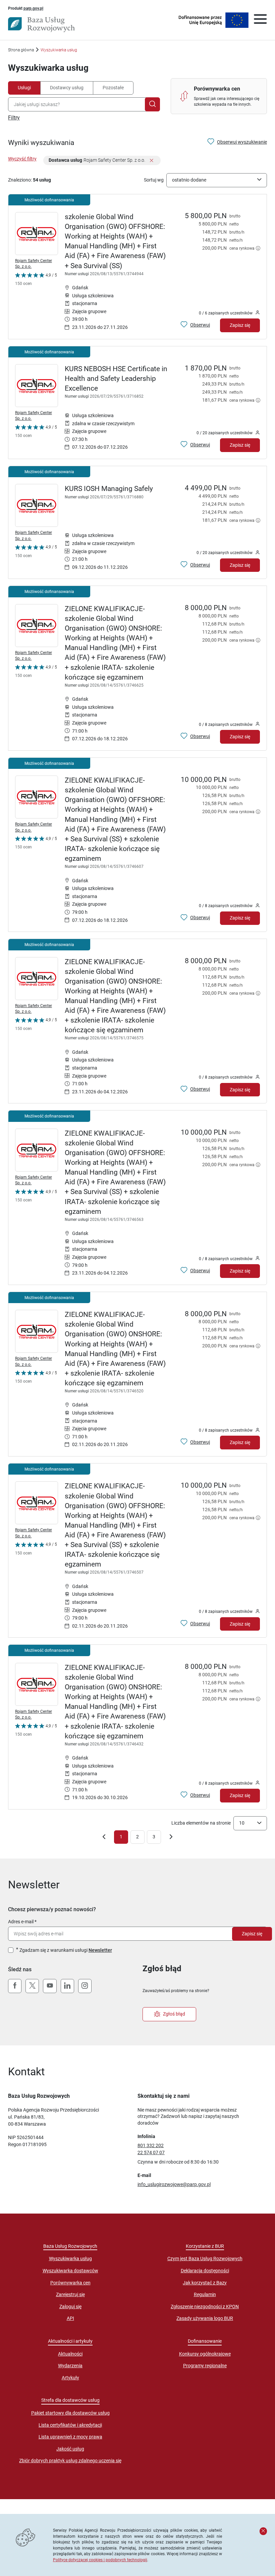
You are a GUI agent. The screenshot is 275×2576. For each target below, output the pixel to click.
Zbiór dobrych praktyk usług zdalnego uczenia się (70, 2461)
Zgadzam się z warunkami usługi (66, 1950)
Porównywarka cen (70, 2283)
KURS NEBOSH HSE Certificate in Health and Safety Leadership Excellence (116, 379)
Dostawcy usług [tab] (67, 88)
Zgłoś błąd (174, 2014)
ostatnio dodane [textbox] (189, 180)
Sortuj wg (154, 180)
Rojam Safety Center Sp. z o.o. (34, 263)
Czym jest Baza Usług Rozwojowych (205, 2259)
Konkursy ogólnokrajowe (205, 2354)
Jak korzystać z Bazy (205, 2283)
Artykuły (70, 2378)
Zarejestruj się (70, 2294)
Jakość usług (70, 2449)
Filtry (14, 118)
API (70, 2318)
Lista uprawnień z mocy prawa (70, 2437)
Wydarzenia (70, 2366)
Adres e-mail (21, 1922)
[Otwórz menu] (260, 20)
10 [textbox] (242, 1823)
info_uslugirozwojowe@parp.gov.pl (174, 2184)
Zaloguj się (70, 2307)
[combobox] (78, 104)
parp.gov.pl (33, 8)
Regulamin (205, 2294)
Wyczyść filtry (22, 159)
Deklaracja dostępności (205, 2271)
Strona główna (21, 50)
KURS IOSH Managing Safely (109, 489)
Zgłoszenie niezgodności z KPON (205, 2307)
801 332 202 (151, 2145)
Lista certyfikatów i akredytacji (70, 2425)
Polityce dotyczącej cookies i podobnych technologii (100, 2560)
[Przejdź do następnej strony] (171, 1838)
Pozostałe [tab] (113, 88)
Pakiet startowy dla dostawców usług (70, 2413)
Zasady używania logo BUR (205, 2318)
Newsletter (100, 1950)
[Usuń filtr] (152, 161)
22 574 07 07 (151, 2152)
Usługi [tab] (24, 88)
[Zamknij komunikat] (263, 2531)
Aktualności (70, 2354)
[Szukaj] (152, 104)
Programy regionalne (205, 2366)
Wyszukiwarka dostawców (70, 2271)
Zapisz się (240, 325)
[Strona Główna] (41, 24)
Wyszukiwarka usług (70, 2259)
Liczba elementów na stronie (201, 1823)
